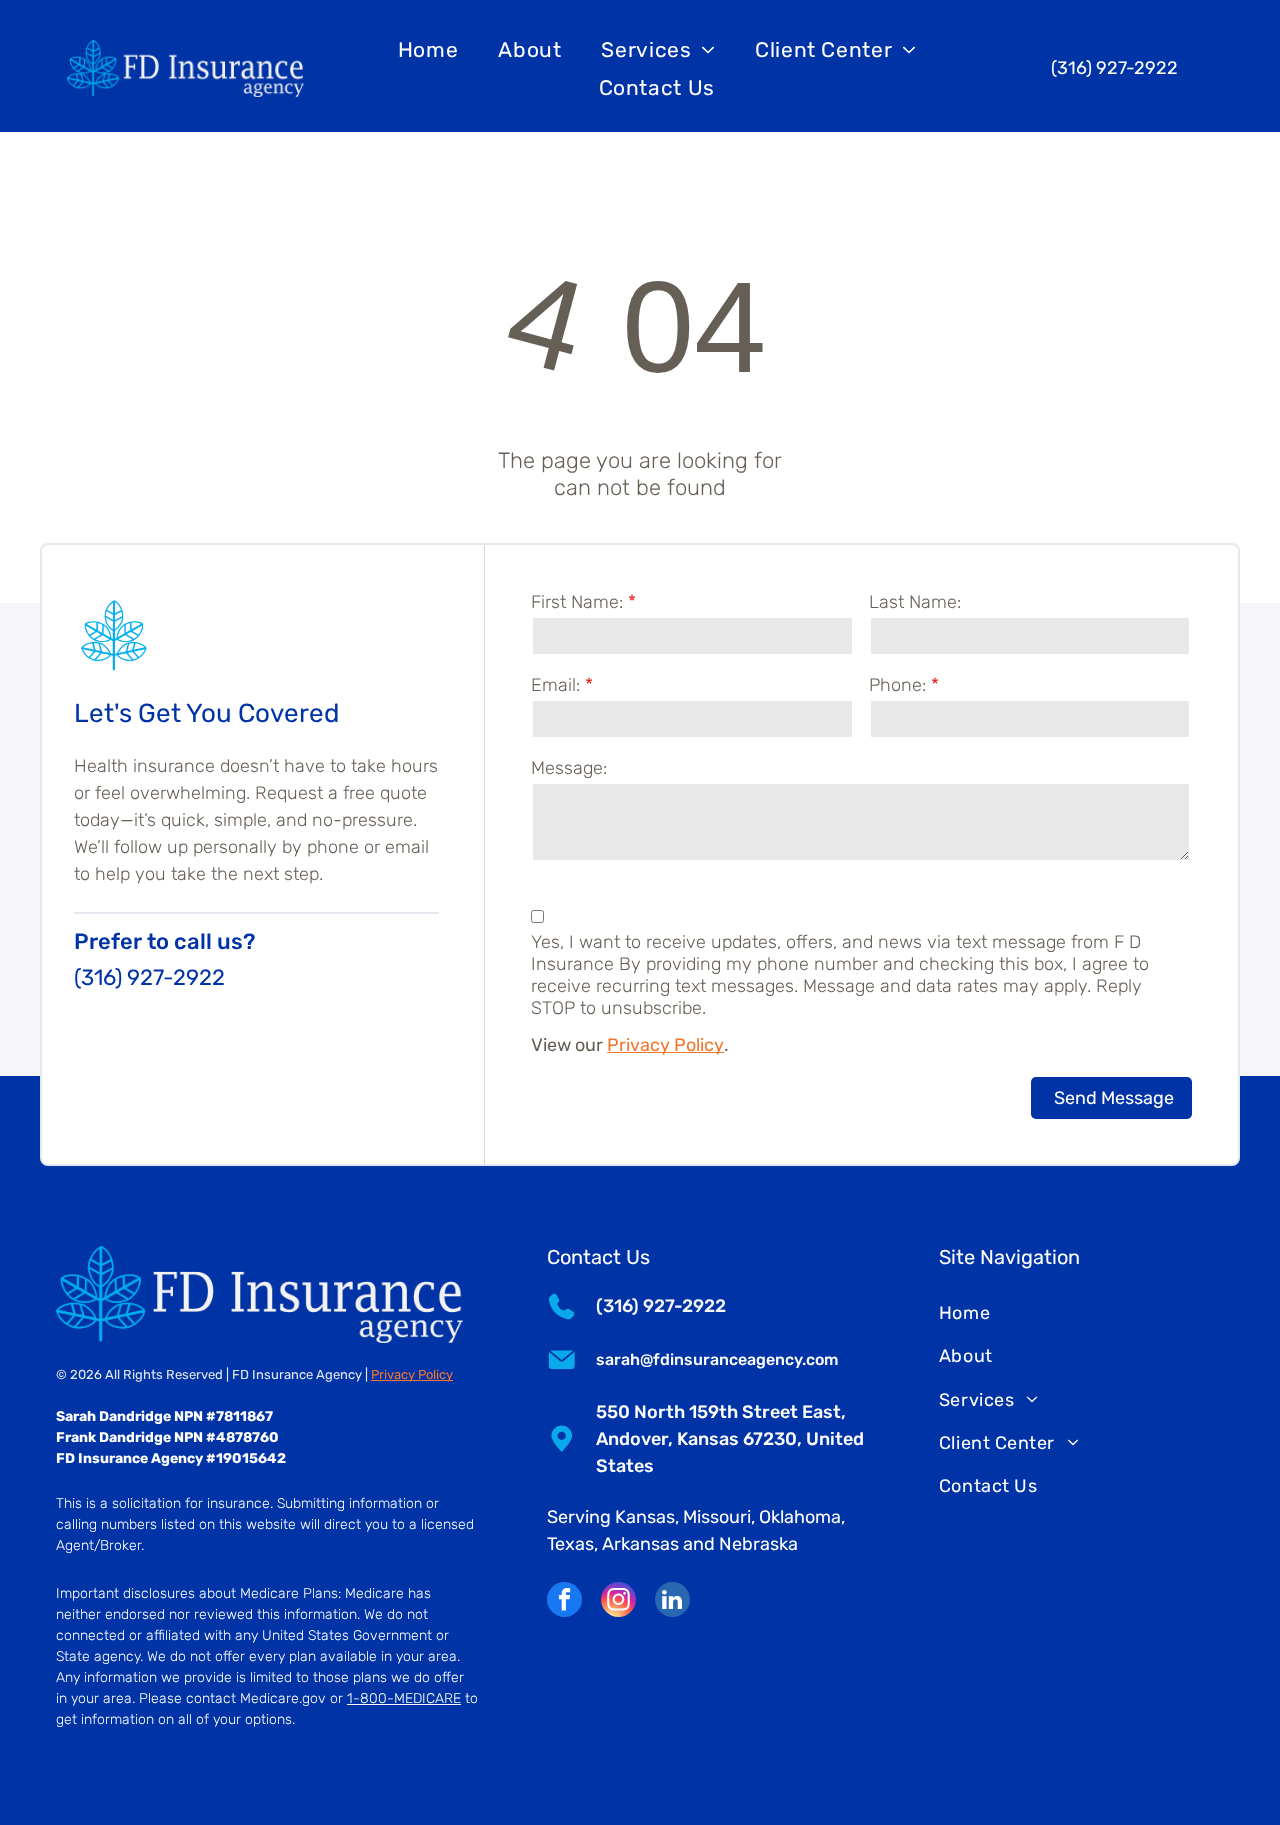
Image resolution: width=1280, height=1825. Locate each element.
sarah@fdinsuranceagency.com (717, 1359)
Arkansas (640, 1544)
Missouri (717, 1517)
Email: (555, 685)
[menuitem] (428, 49)
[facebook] (564, 1602)
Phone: (897, 685)
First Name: (577, 602)
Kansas (645, 1517)
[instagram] (618, 1602)
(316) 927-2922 (149, 977)
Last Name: (915, 602)
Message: (569, 768)
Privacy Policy (665, 1045)
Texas (570, 1544)
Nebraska (758, 1544)
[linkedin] (672, 1602)
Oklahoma (800, 1517)
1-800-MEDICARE (404, 1698)
